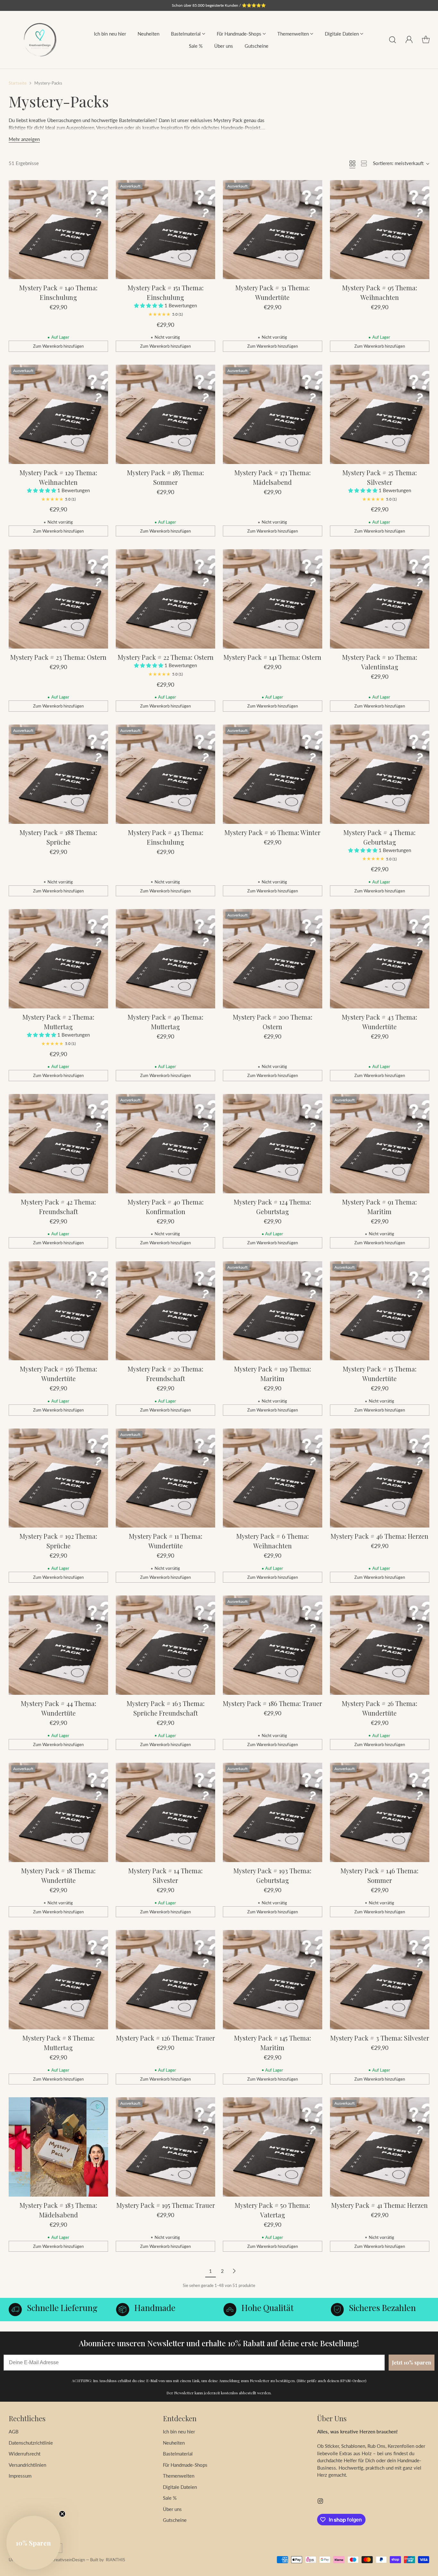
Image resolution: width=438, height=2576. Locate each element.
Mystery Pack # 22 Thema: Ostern (166, 657)
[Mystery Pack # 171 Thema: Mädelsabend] (273, 414)
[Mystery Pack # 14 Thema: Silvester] (165, 1812)
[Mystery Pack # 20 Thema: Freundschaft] (165, 1311)
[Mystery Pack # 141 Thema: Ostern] (273, 599)
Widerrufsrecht (25, 2454)
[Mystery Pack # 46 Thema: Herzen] (380, 1478)
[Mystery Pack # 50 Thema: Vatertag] (273, 2147)
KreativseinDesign (68, 2560)
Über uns (172, 2509)
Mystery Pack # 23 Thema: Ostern (58, 657)
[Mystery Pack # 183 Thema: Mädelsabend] (58, 2147)
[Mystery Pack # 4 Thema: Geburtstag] (380, 774)
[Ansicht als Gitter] (352, 163)
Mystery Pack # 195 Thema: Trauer (166, 2205)
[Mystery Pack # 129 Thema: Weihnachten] (58, 414)
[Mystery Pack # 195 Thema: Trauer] (165, 2147)
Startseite (18, 83)
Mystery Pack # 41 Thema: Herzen (379, 2205)
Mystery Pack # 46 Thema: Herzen (379, 1536)
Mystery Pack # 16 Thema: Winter (272, 832)
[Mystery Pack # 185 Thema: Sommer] (165, 414)
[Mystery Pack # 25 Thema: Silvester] (380, 414)
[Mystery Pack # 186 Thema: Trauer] (273, 1645)
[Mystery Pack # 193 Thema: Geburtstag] (273, 1812)
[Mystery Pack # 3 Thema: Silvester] (380, 1980)
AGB (14, 2431)
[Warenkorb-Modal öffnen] (426, 40)
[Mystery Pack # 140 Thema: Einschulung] (58, 230)
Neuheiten (174, 2443)
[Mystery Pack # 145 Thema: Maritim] (273, 1980)
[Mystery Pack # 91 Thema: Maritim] (380, 1144)
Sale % (170, 2498)
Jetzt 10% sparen (412, 2362)
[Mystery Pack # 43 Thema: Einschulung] (165, 774)
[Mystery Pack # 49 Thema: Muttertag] (165, 959)
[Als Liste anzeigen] (364, 163)
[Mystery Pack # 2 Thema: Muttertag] (58, 959)
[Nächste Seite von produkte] (234, 2271)
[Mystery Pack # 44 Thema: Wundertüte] (58, 1645)
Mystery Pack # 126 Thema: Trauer (165, 2038)
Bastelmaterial (178, 2454)
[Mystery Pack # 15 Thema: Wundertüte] (380, 1311)
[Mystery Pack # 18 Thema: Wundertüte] (58, 1812)
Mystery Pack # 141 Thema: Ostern (272, 657)
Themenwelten (179, 2476)
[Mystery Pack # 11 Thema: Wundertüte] (165, 1478)
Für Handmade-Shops (185, 2465)
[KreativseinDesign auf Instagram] (320, 2502)
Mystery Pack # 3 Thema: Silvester (380, 2038)
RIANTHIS (115, 2560)
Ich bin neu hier (179, 2431)
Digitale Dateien (180, 2487)
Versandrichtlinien (27, 2465)
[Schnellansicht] (100, 188)
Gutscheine (175, 2520)
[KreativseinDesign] (40, 40)
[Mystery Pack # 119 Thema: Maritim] (273, 1311)
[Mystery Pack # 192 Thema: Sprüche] (58, 1478)
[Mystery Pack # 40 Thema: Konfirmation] (165, 1144)
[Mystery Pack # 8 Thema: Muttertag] (58, 1980)
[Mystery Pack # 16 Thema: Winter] (273, 774)
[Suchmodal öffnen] (392, 40)
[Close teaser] (62, 2514)
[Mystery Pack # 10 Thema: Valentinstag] (380, 599)
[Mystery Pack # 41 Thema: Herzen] (380, 2147)
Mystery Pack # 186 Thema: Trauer (272, 1703)
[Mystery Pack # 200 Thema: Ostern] (273, 959)
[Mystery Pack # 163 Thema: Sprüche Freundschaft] (165, 1645)
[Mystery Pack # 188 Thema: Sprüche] (58, 774)
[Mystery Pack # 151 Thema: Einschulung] (165, 230)
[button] (149, 305)
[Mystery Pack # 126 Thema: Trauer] (165, 1980)
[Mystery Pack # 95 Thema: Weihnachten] (380, 230)
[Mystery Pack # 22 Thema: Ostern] (165, 599)
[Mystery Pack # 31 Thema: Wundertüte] (273, 230)
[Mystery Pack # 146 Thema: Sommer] (380, 1812)
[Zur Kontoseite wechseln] (409, 40)
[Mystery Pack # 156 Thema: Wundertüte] (58, 1311)
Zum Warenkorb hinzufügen (58, 346)
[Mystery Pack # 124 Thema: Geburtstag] (273, 1144)
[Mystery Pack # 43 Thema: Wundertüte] (380, 959)
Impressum (20, 2476)
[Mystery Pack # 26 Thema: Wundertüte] (380, 1645)
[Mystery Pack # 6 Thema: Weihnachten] (273, 1478)
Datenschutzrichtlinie (31, 2443)
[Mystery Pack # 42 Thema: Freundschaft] (58, 1144)
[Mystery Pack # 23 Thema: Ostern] (58, 599)
